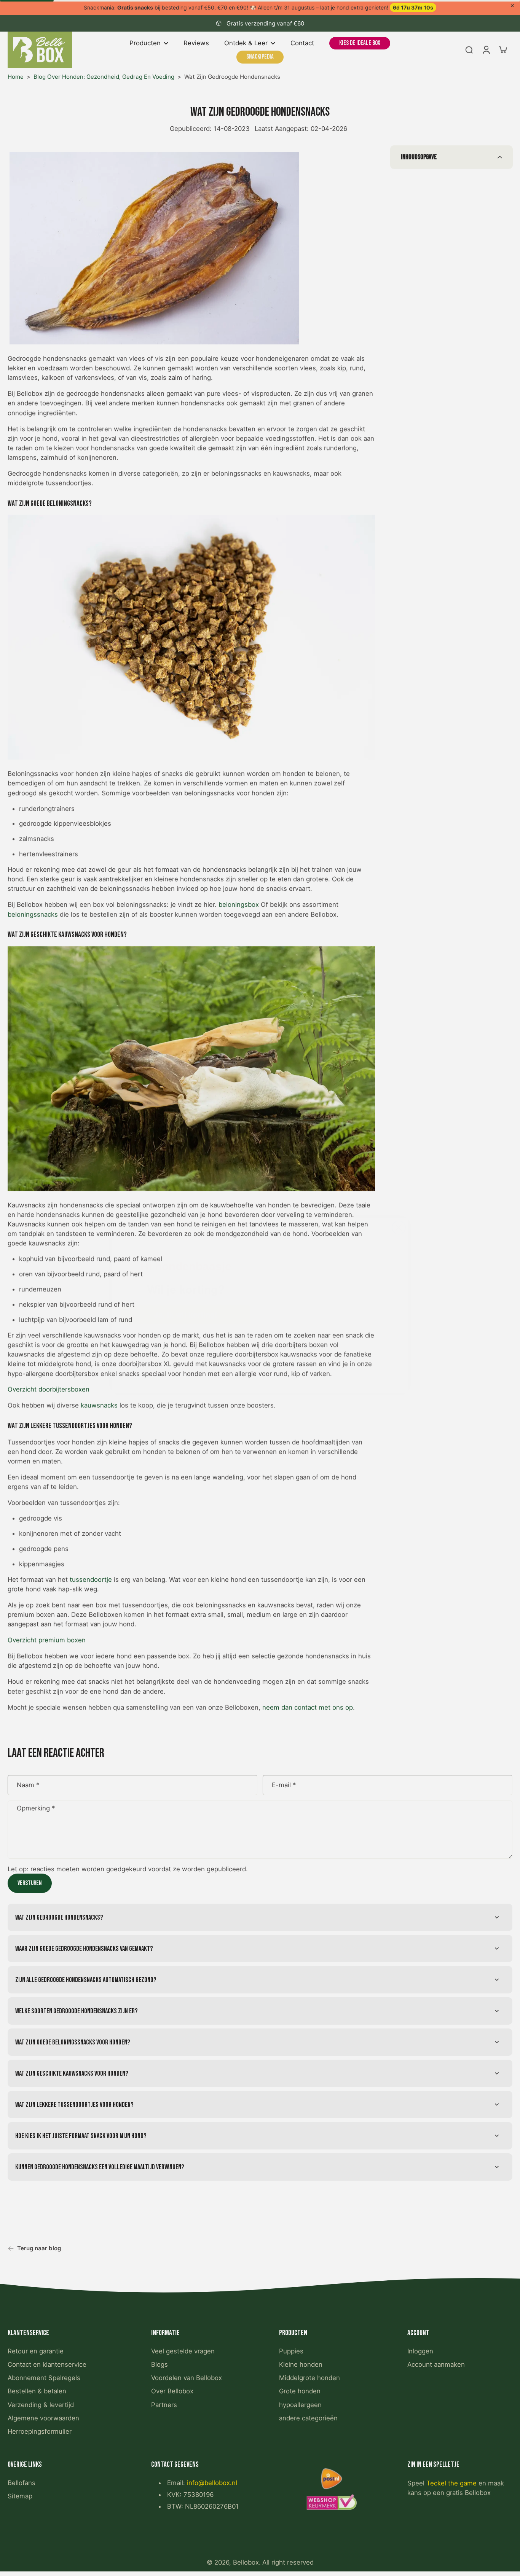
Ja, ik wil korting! (186, 1298)
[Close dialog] (399, 1199)
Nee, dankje (186, 1325)
